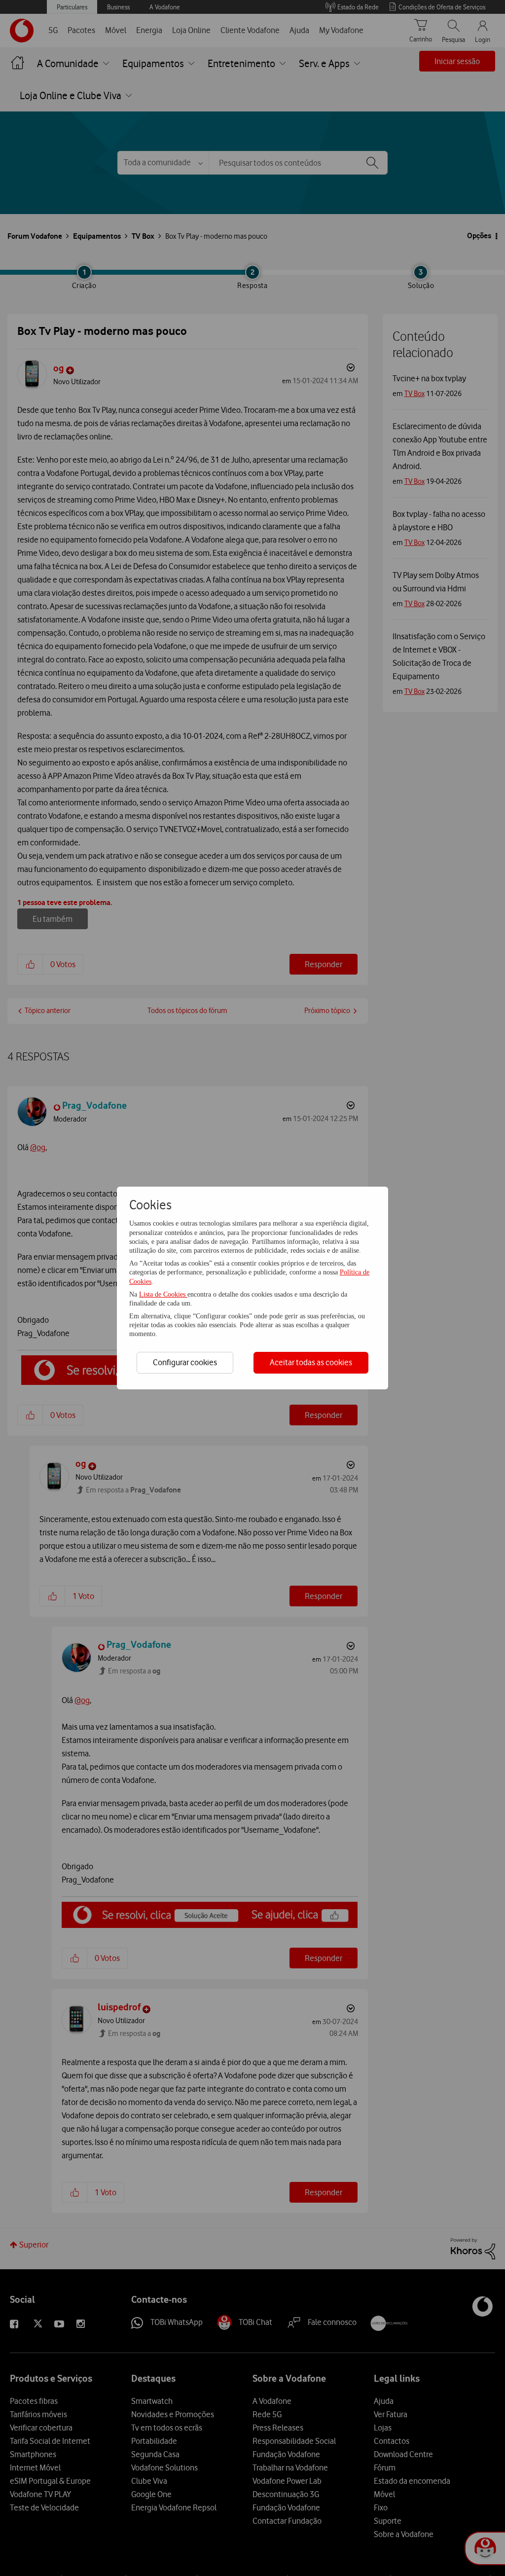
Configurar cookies (185, 1362)
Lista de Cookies (163, 1294)
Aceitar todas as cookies (311, 1362)
